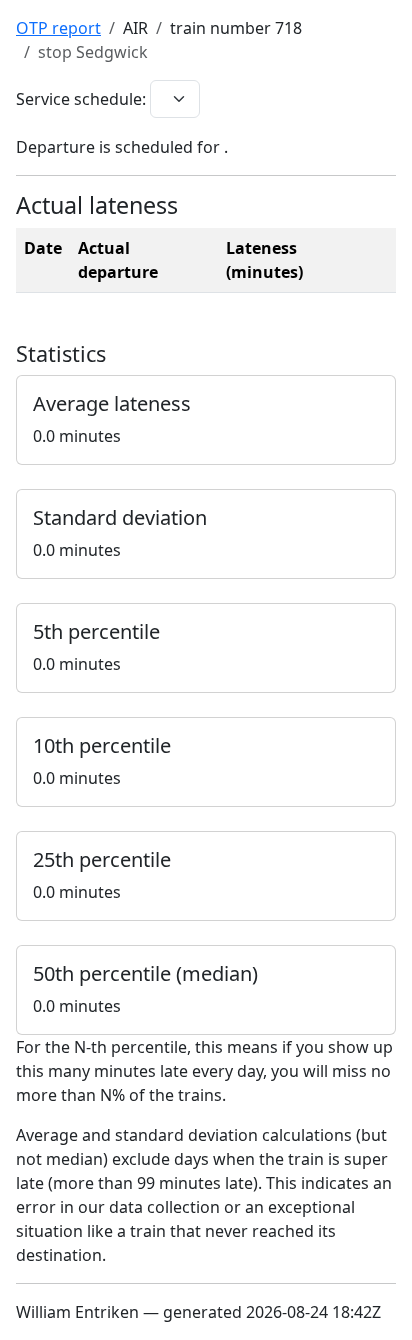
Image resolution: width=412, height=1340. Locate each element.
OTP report (58, 28)
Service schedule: (81, 99)
